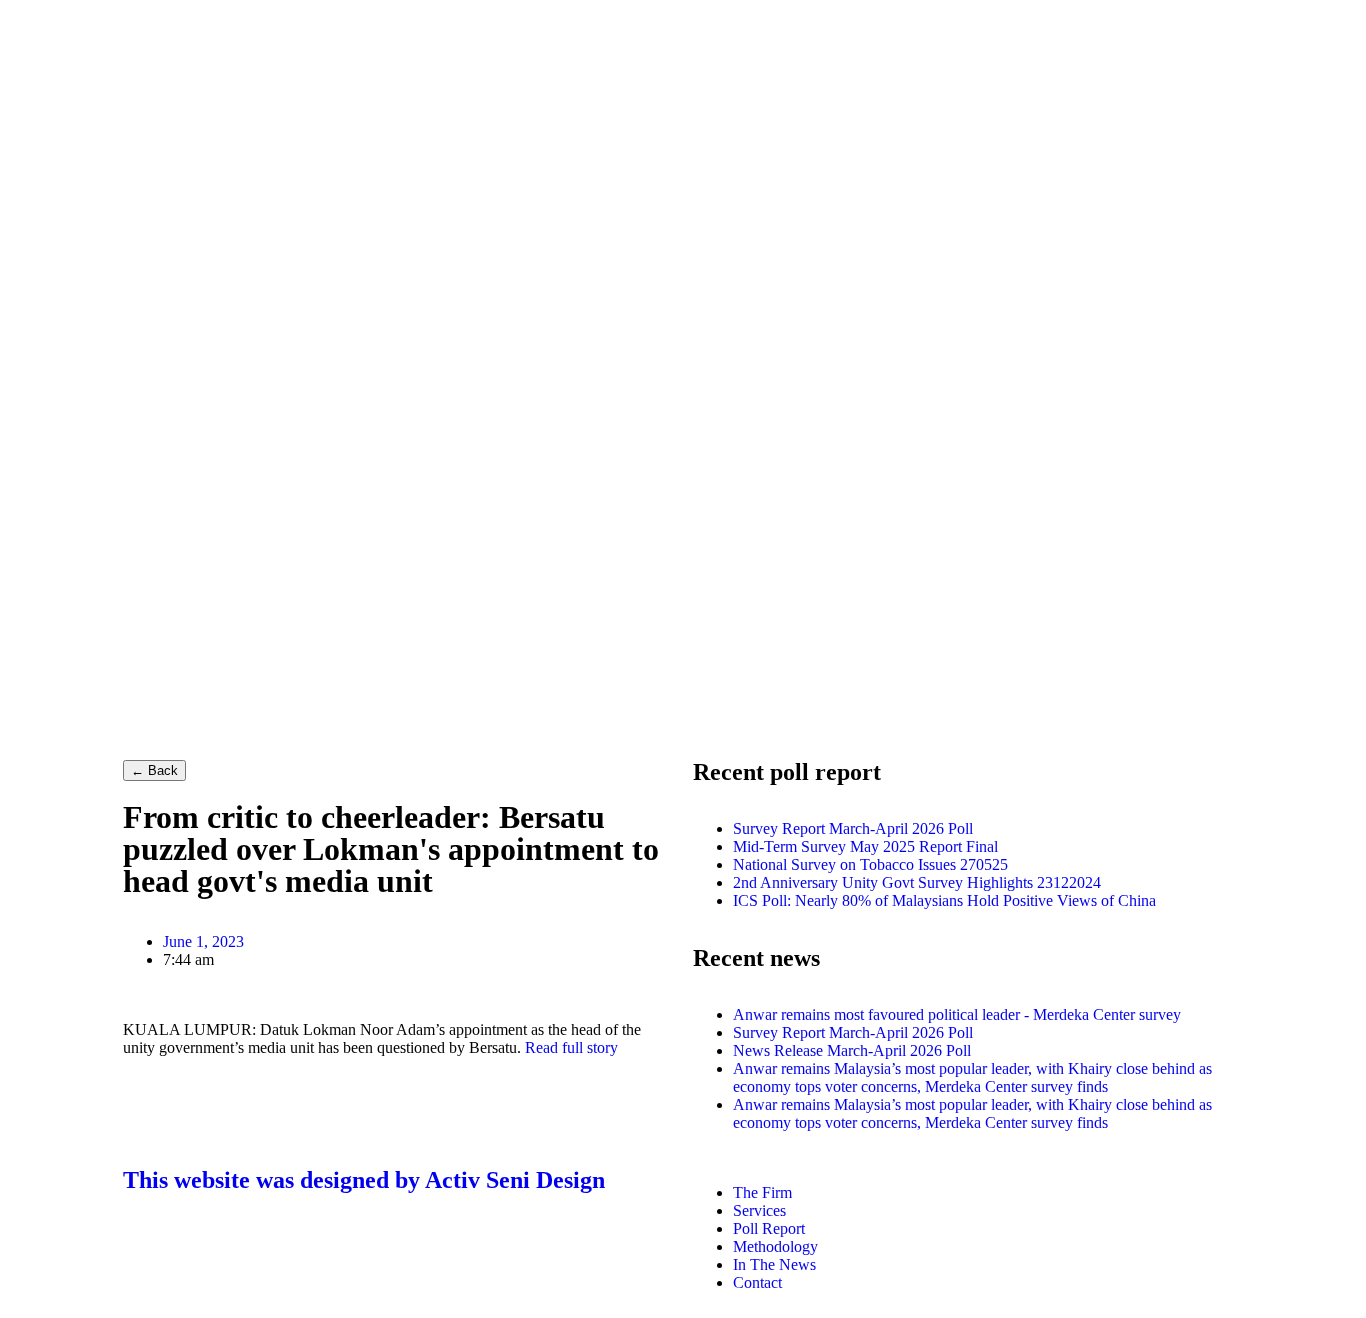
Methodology (775, 1246)
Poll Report (769, 1228)
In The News (774, 1264)
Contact (757, 1282)
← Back (154, 770)
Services (759, 1210)
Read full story (571, 1047)
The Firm (762, 1192)
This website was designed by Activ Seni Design (364, 1180)
